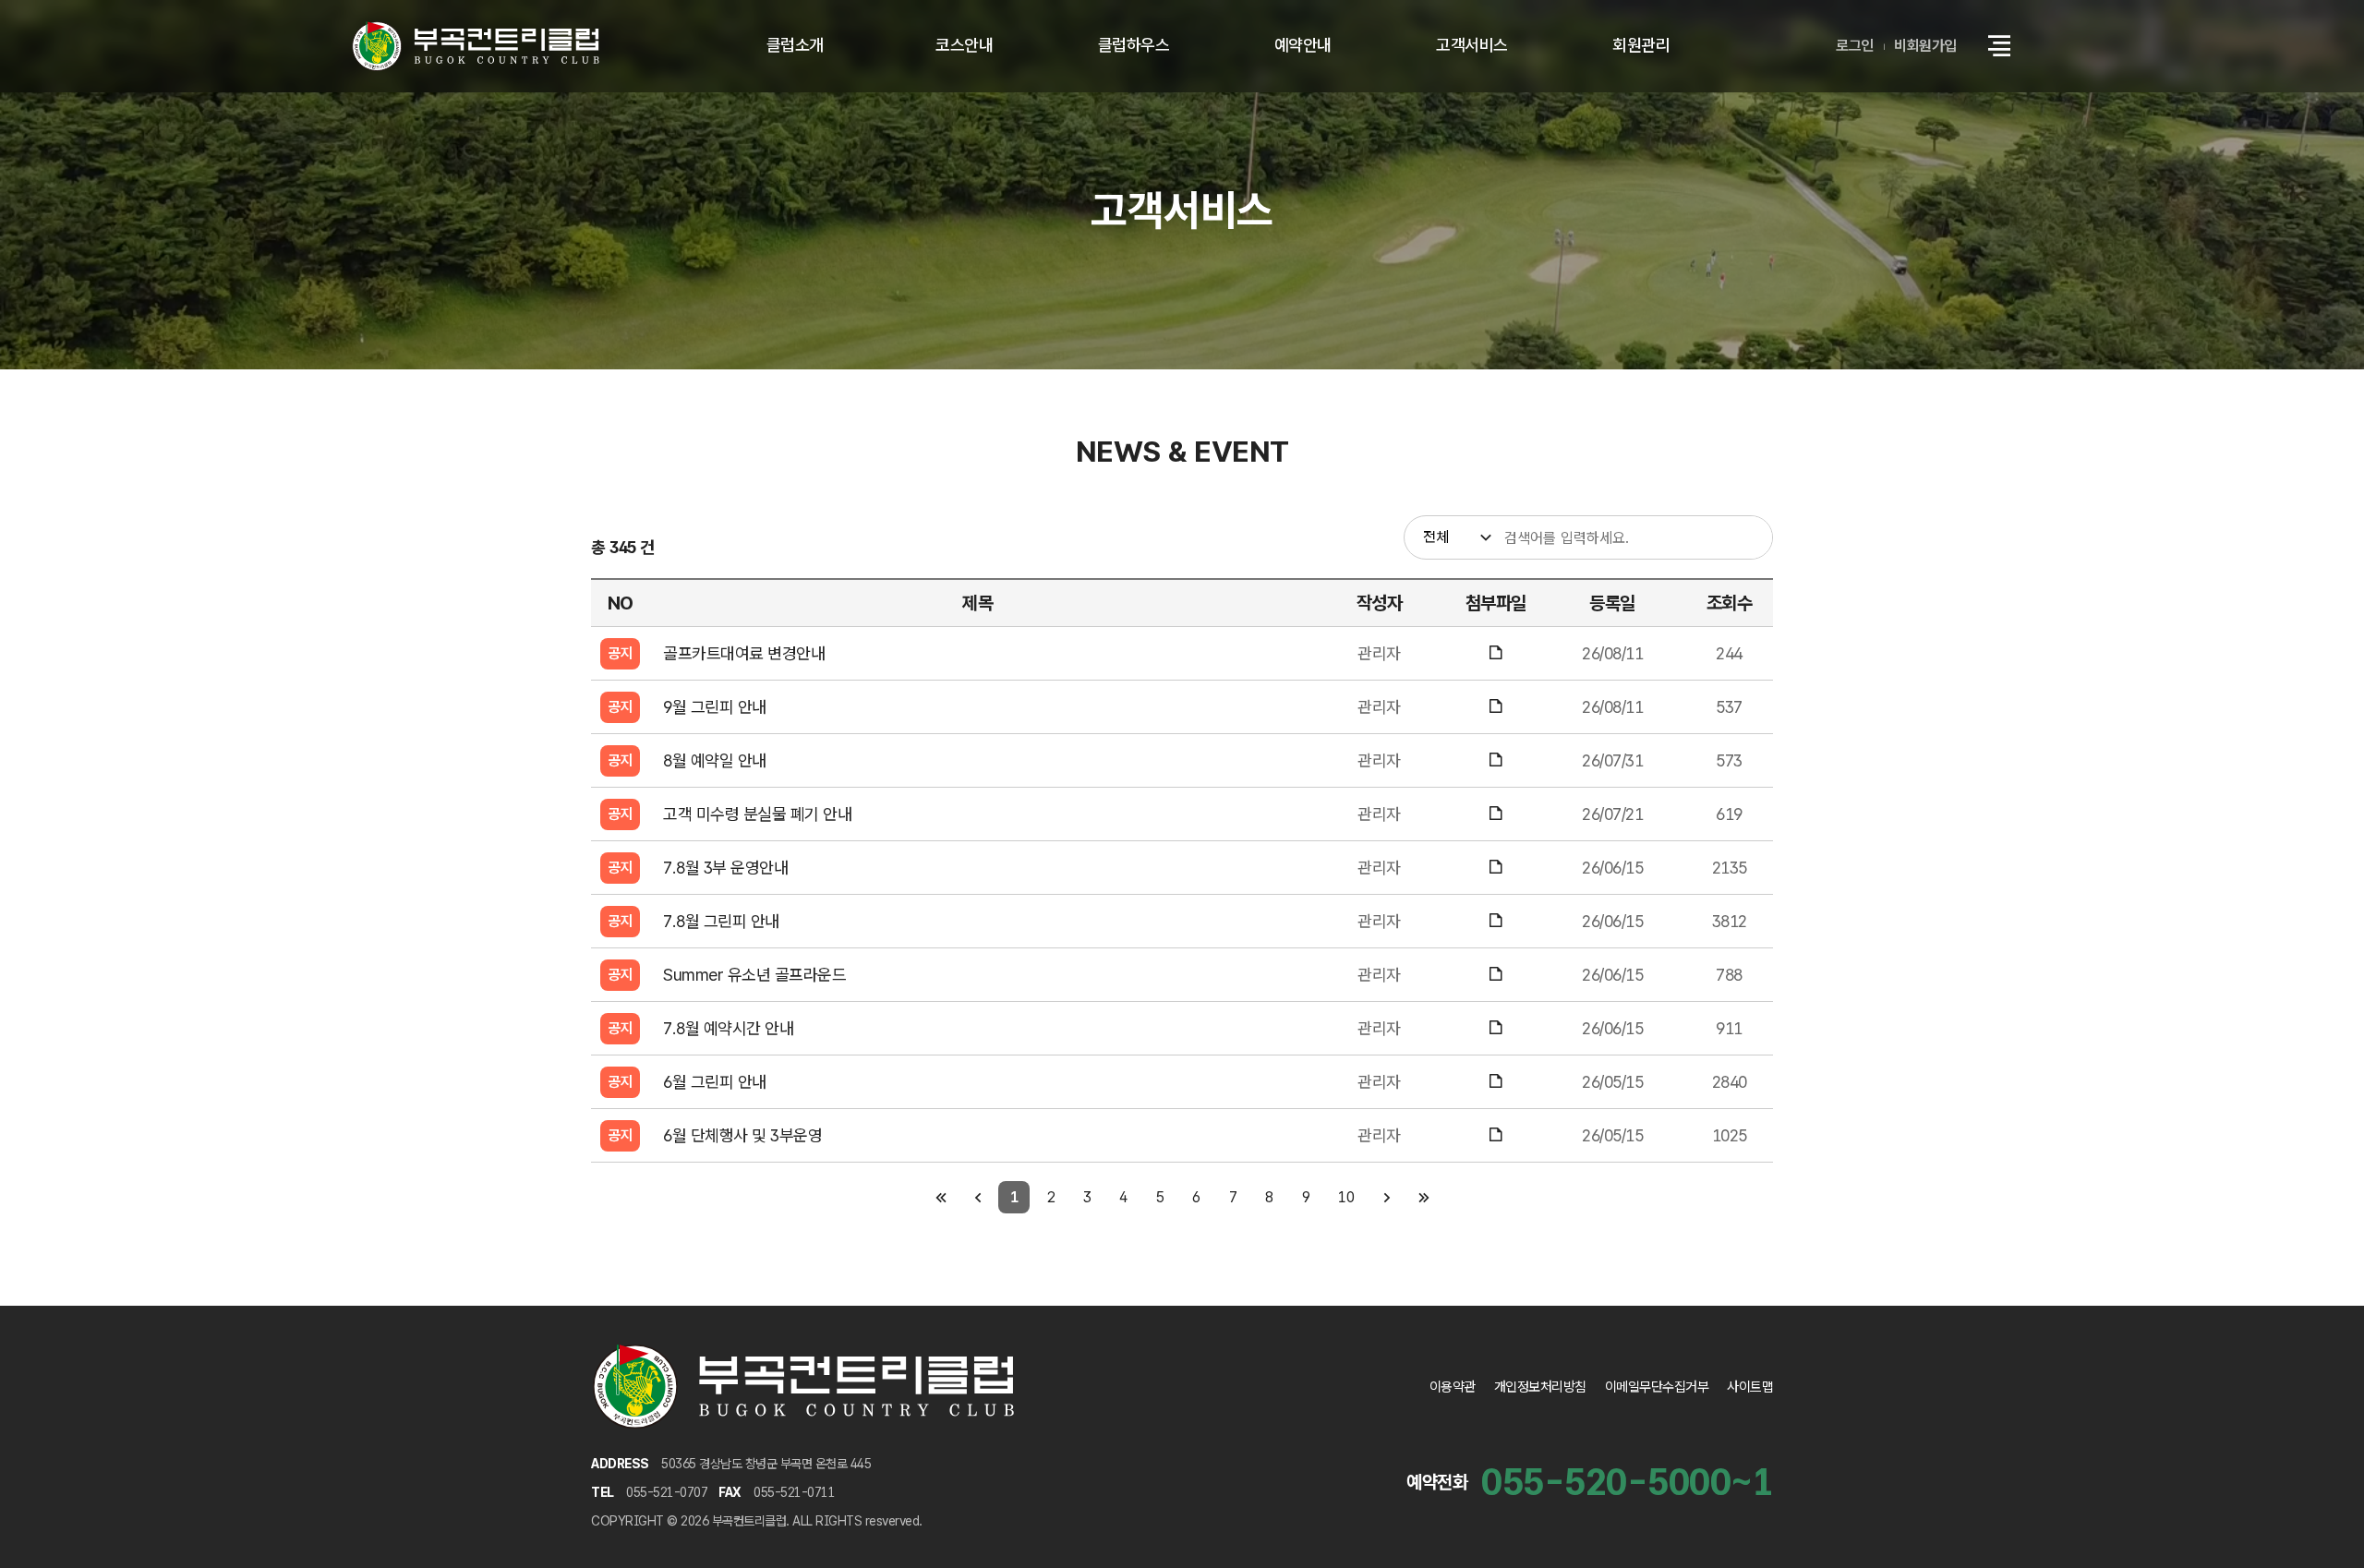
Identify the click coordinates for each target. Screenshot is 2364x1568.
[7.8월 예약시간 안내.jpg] (1496, 1028)
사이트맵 (1750, 1387)
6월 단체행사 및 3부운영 (742, 1135)
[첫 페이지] (941, 1197)
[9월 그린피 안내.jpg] (1496, 707)
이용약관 (1453, 1387)
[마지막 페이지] (1423, 1197)
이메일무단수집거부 (1657, 1387)
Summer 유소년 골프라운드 (754, 975)
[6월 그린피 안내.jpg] (1496, 1082)
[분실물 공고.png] (1496, 814)
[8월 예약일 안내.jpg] (1496, 760)
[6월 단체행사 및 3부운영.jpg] (1496, 1135)
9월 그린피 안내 (715, 707)
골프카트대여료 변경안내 (744, 653)
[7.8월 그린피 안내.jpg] (1496, 921)
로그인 (1855, 46)
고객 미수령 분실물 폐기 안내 (757, 814)
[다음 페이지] (1387, 1197)
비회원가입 (1925, 46)
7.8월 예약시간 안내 (728, 1028)
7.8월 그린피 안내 (721, 921)
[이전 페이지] (977, 1197)
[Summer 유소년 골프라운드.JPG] (1496, 975)
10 (1346, 1197)
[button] (1999, 46)
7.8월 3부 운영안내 (725, 868)
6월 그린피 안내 (715, 1082)
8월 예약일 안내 (715, 760)
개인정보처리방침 (1540, 1387)
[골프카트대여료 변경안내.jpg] (1496, 653)
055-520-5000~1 (1627, 1482)
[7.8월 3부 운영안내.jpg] (1496, 868)
